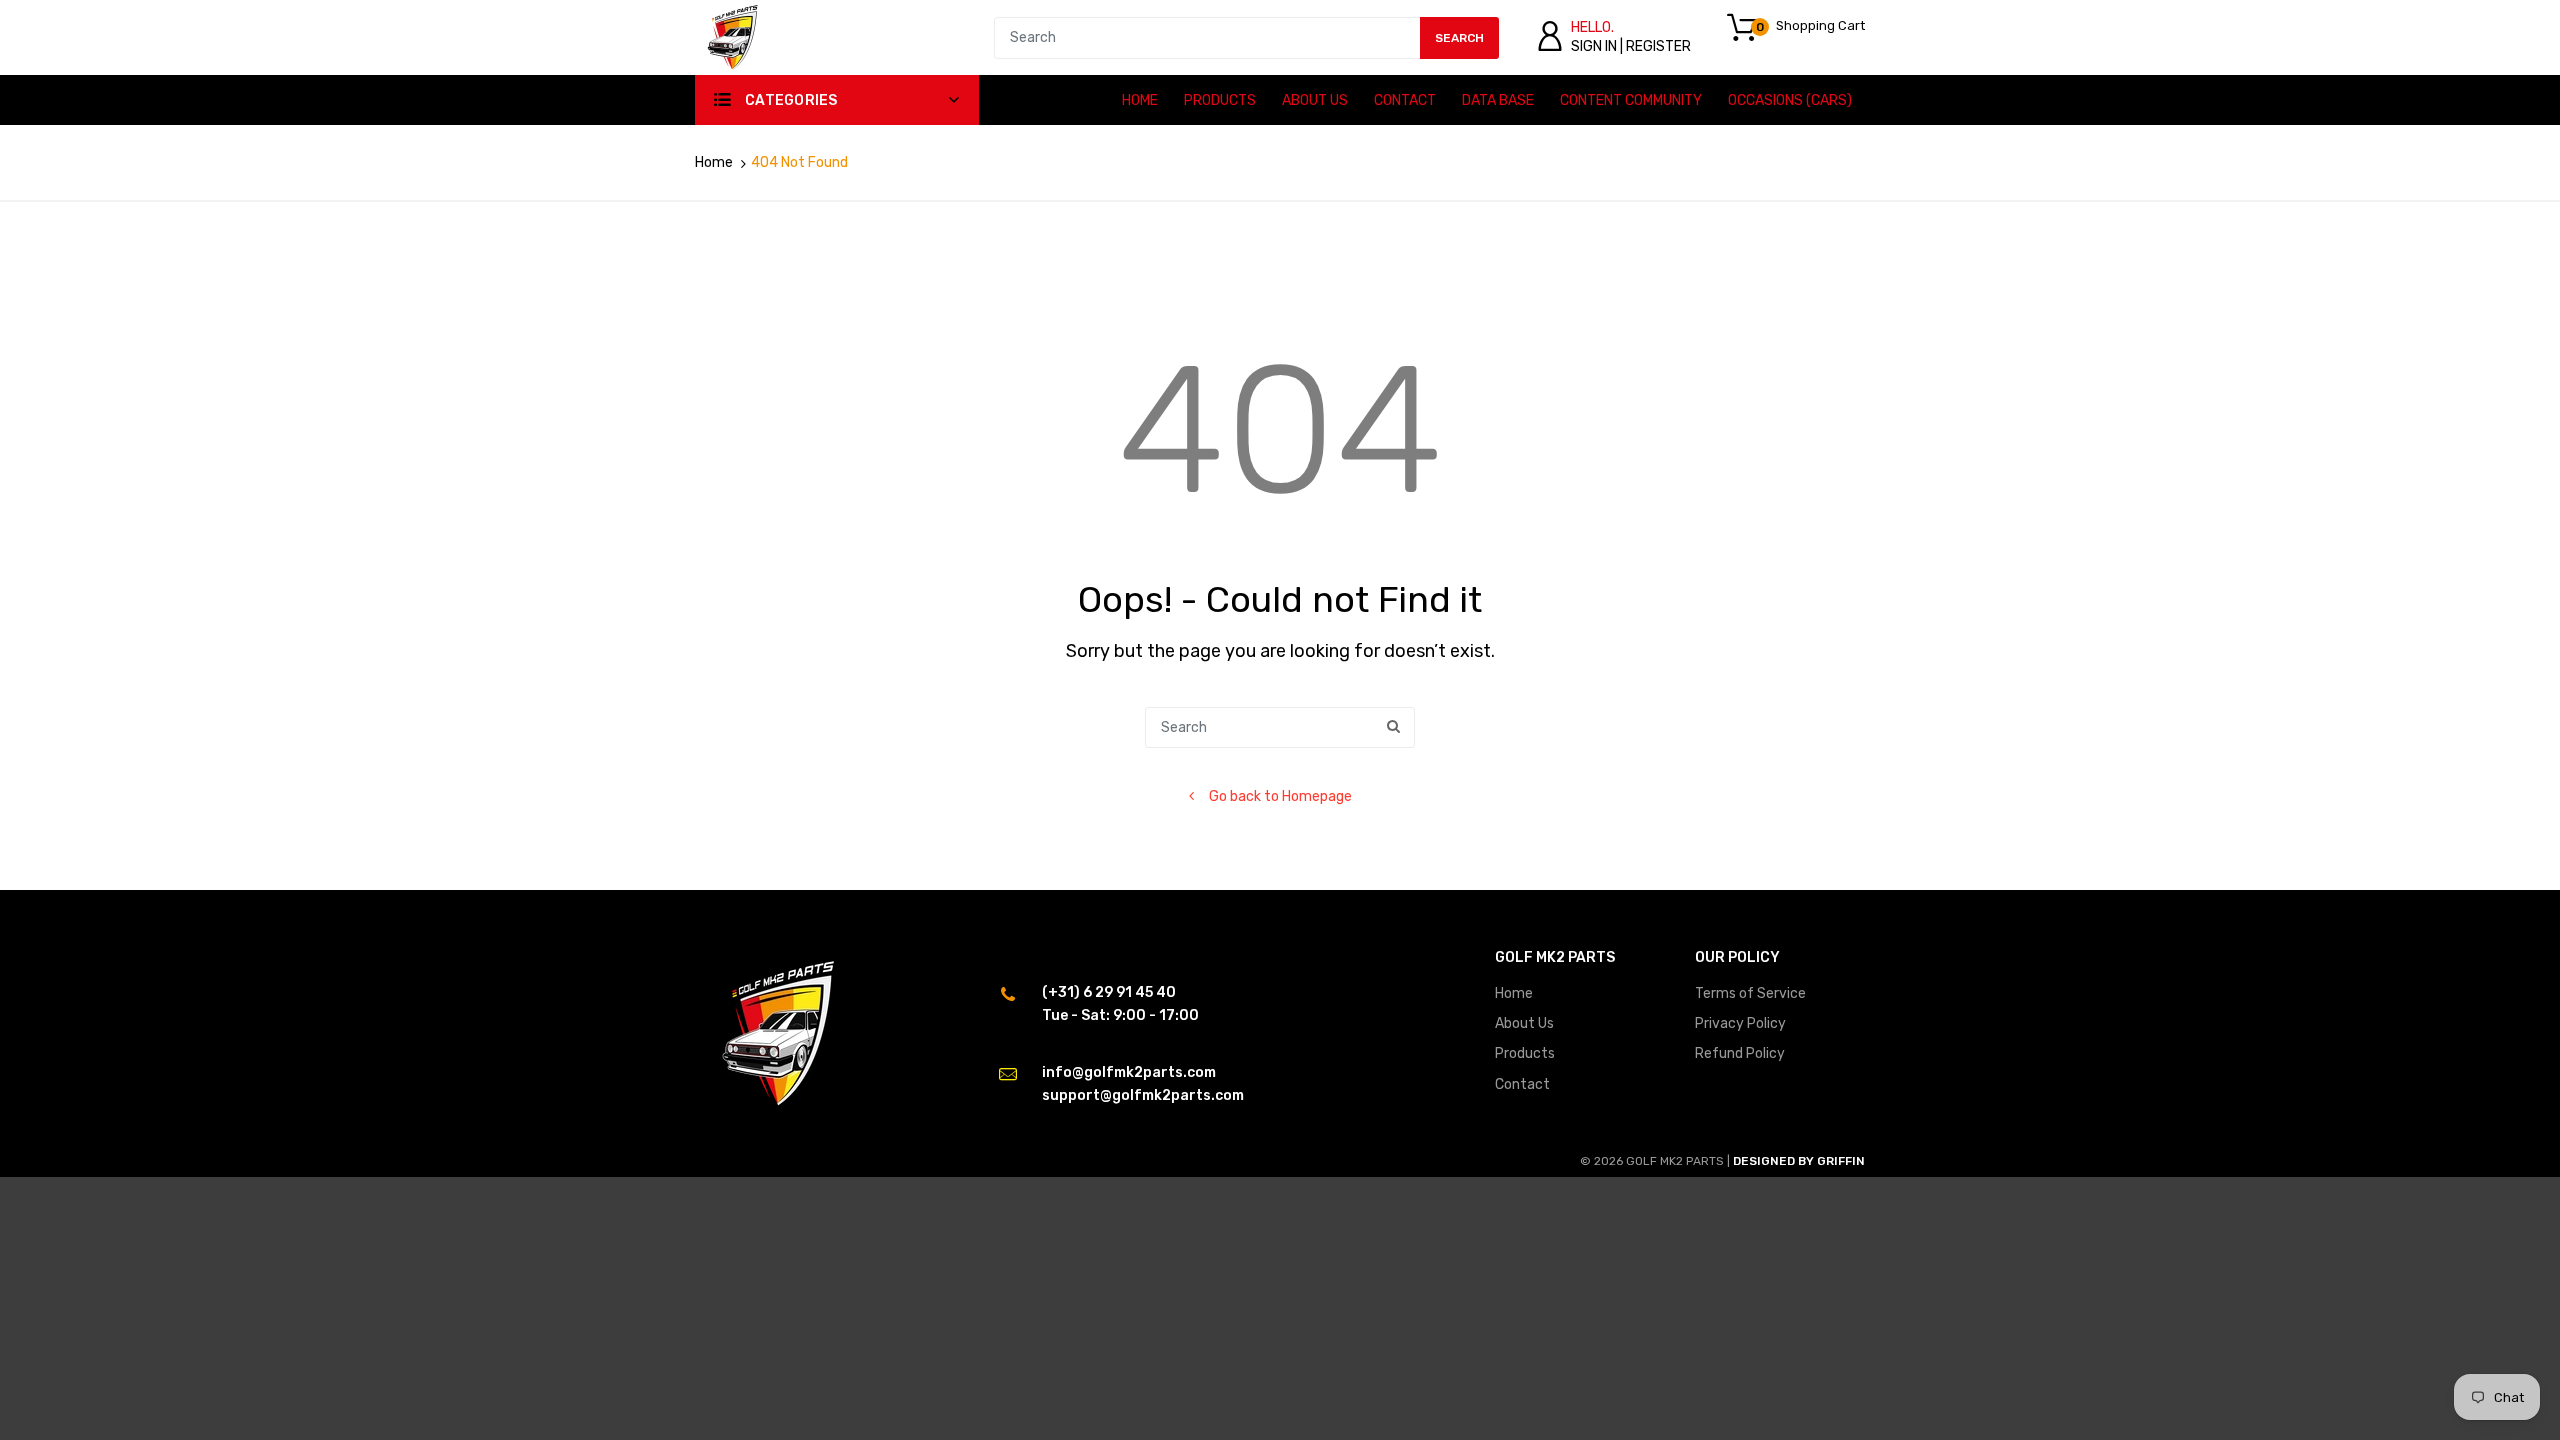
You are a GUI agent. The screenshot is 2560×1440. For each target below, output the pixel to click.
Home (714, 162)
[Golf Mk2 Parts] (732, 36)
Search (1459, 38)
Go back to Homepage (1280, 796)
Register (1658, 46)
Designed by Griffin (1799, 1161)
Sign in (1594, 46)
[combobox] (1246, 38)
